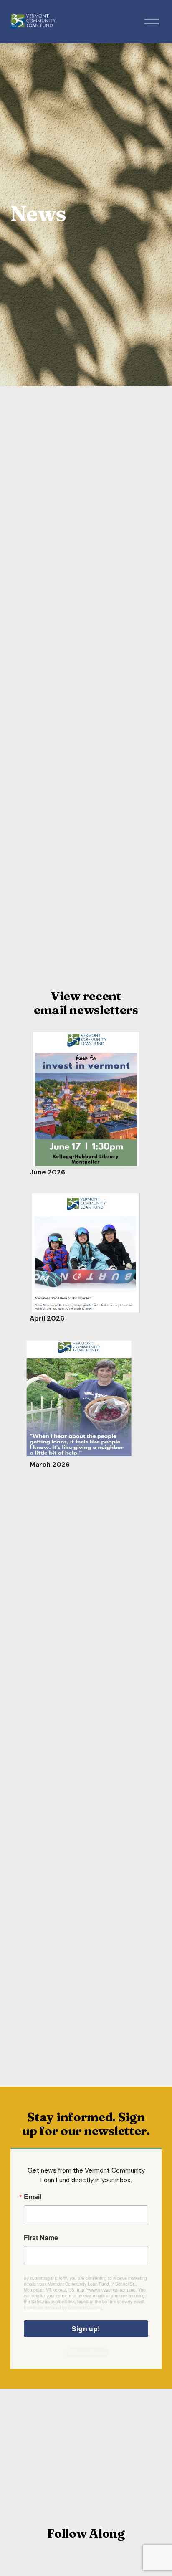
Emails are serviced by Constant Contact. (63, 2307)
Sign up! (86, 2329)
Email (33, 2197)
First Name (41, 2238)
